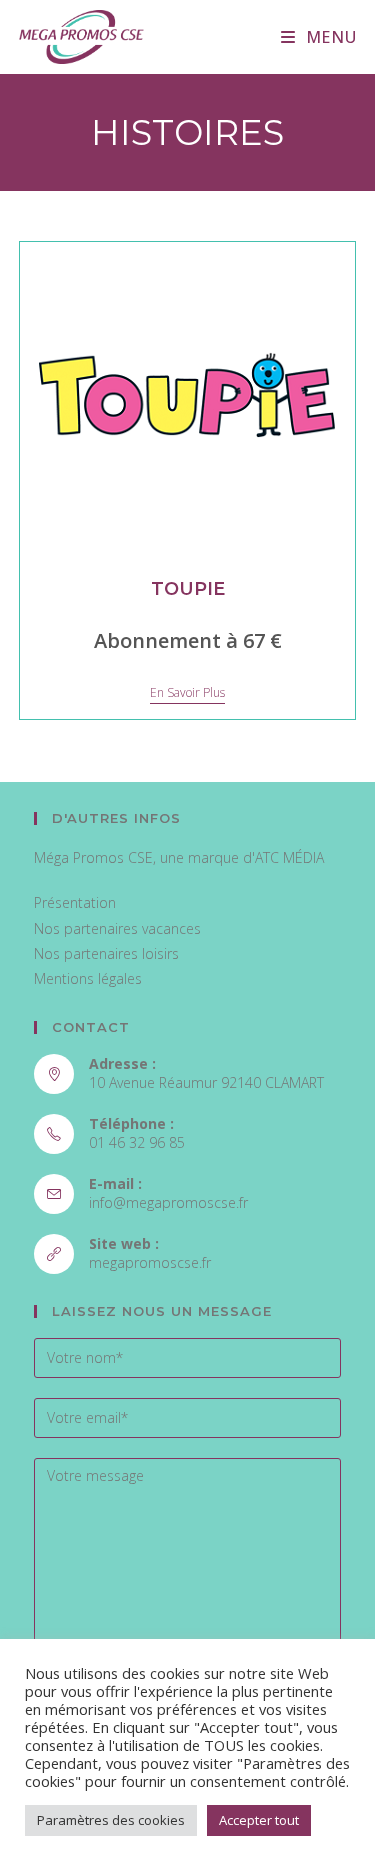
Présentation (75, 902)
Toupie (188, 589)
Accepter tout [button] (259, 1820)
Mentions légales (88, 978)
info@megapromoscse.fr (168, 1202)
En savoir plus (187, 693)
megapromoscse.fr (150, 1262)
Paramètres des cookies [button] (111, 1820)
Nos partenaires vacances (117, 928)
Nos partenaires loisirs (106, 953)
